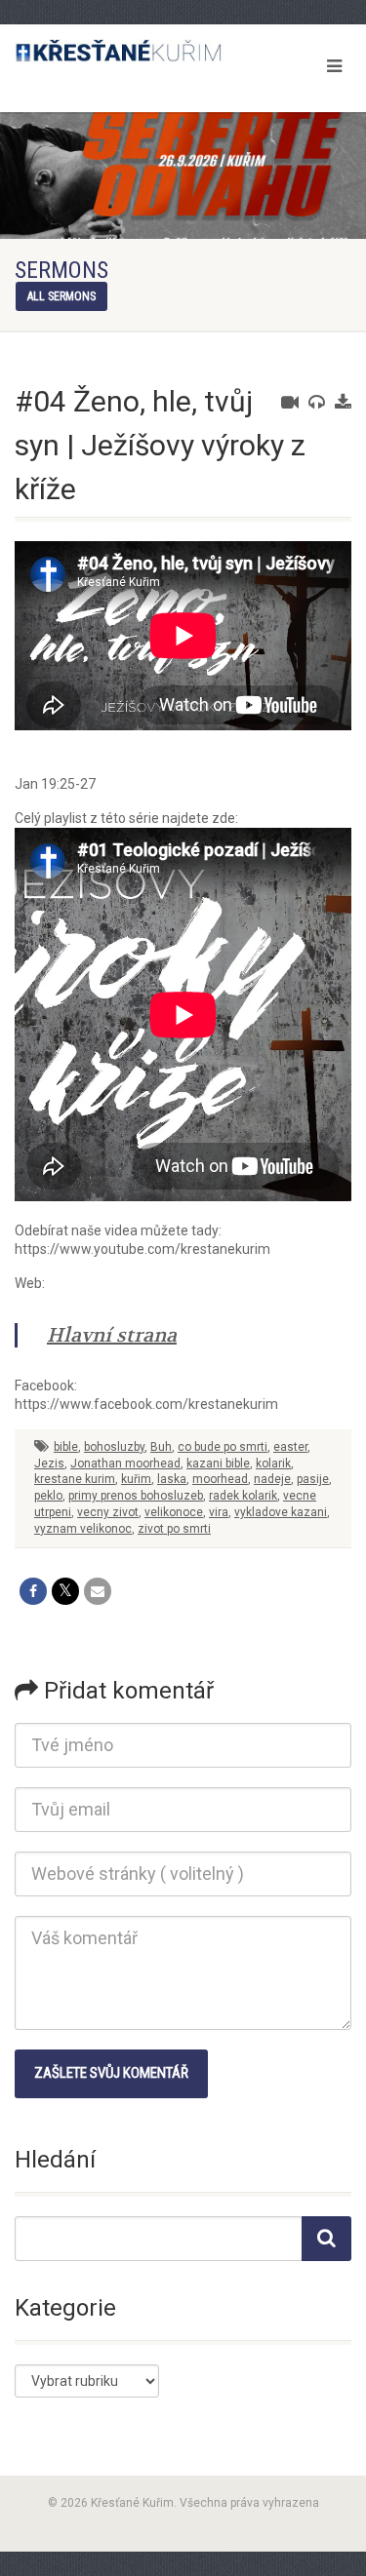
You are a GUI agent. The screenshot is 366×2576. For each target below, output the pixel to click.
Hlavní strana (112, 1335)
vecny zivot (108, 1512)
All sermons (61, 296)
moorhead (220, 1479)
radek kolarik (243, 1496)
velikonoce (174, 1512)
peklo (48, 1496)
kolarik (273, 1464)
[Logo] (122, 51)
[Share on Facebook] (33, 1591)
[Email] (98, 1591)
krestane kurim (75, 1479)
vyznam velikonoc (83, 1529)
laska (172, 1479)
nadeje (272, 1479)
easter (290, 1447)
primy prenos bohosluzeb (136, 1496)
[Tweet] (65, 1591)
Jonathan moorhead (125, 1464)
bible (66, 1447)
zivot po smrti (174, 1529)
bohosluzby (114, 1447)
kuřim (136, 1479)
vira (219, 1512)
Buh (161, 1447)
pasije (313, 1479)
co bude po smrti (223, 1447)
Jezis (49, 1464)
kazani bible (218, 1464)
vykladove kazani (281, 1512)
